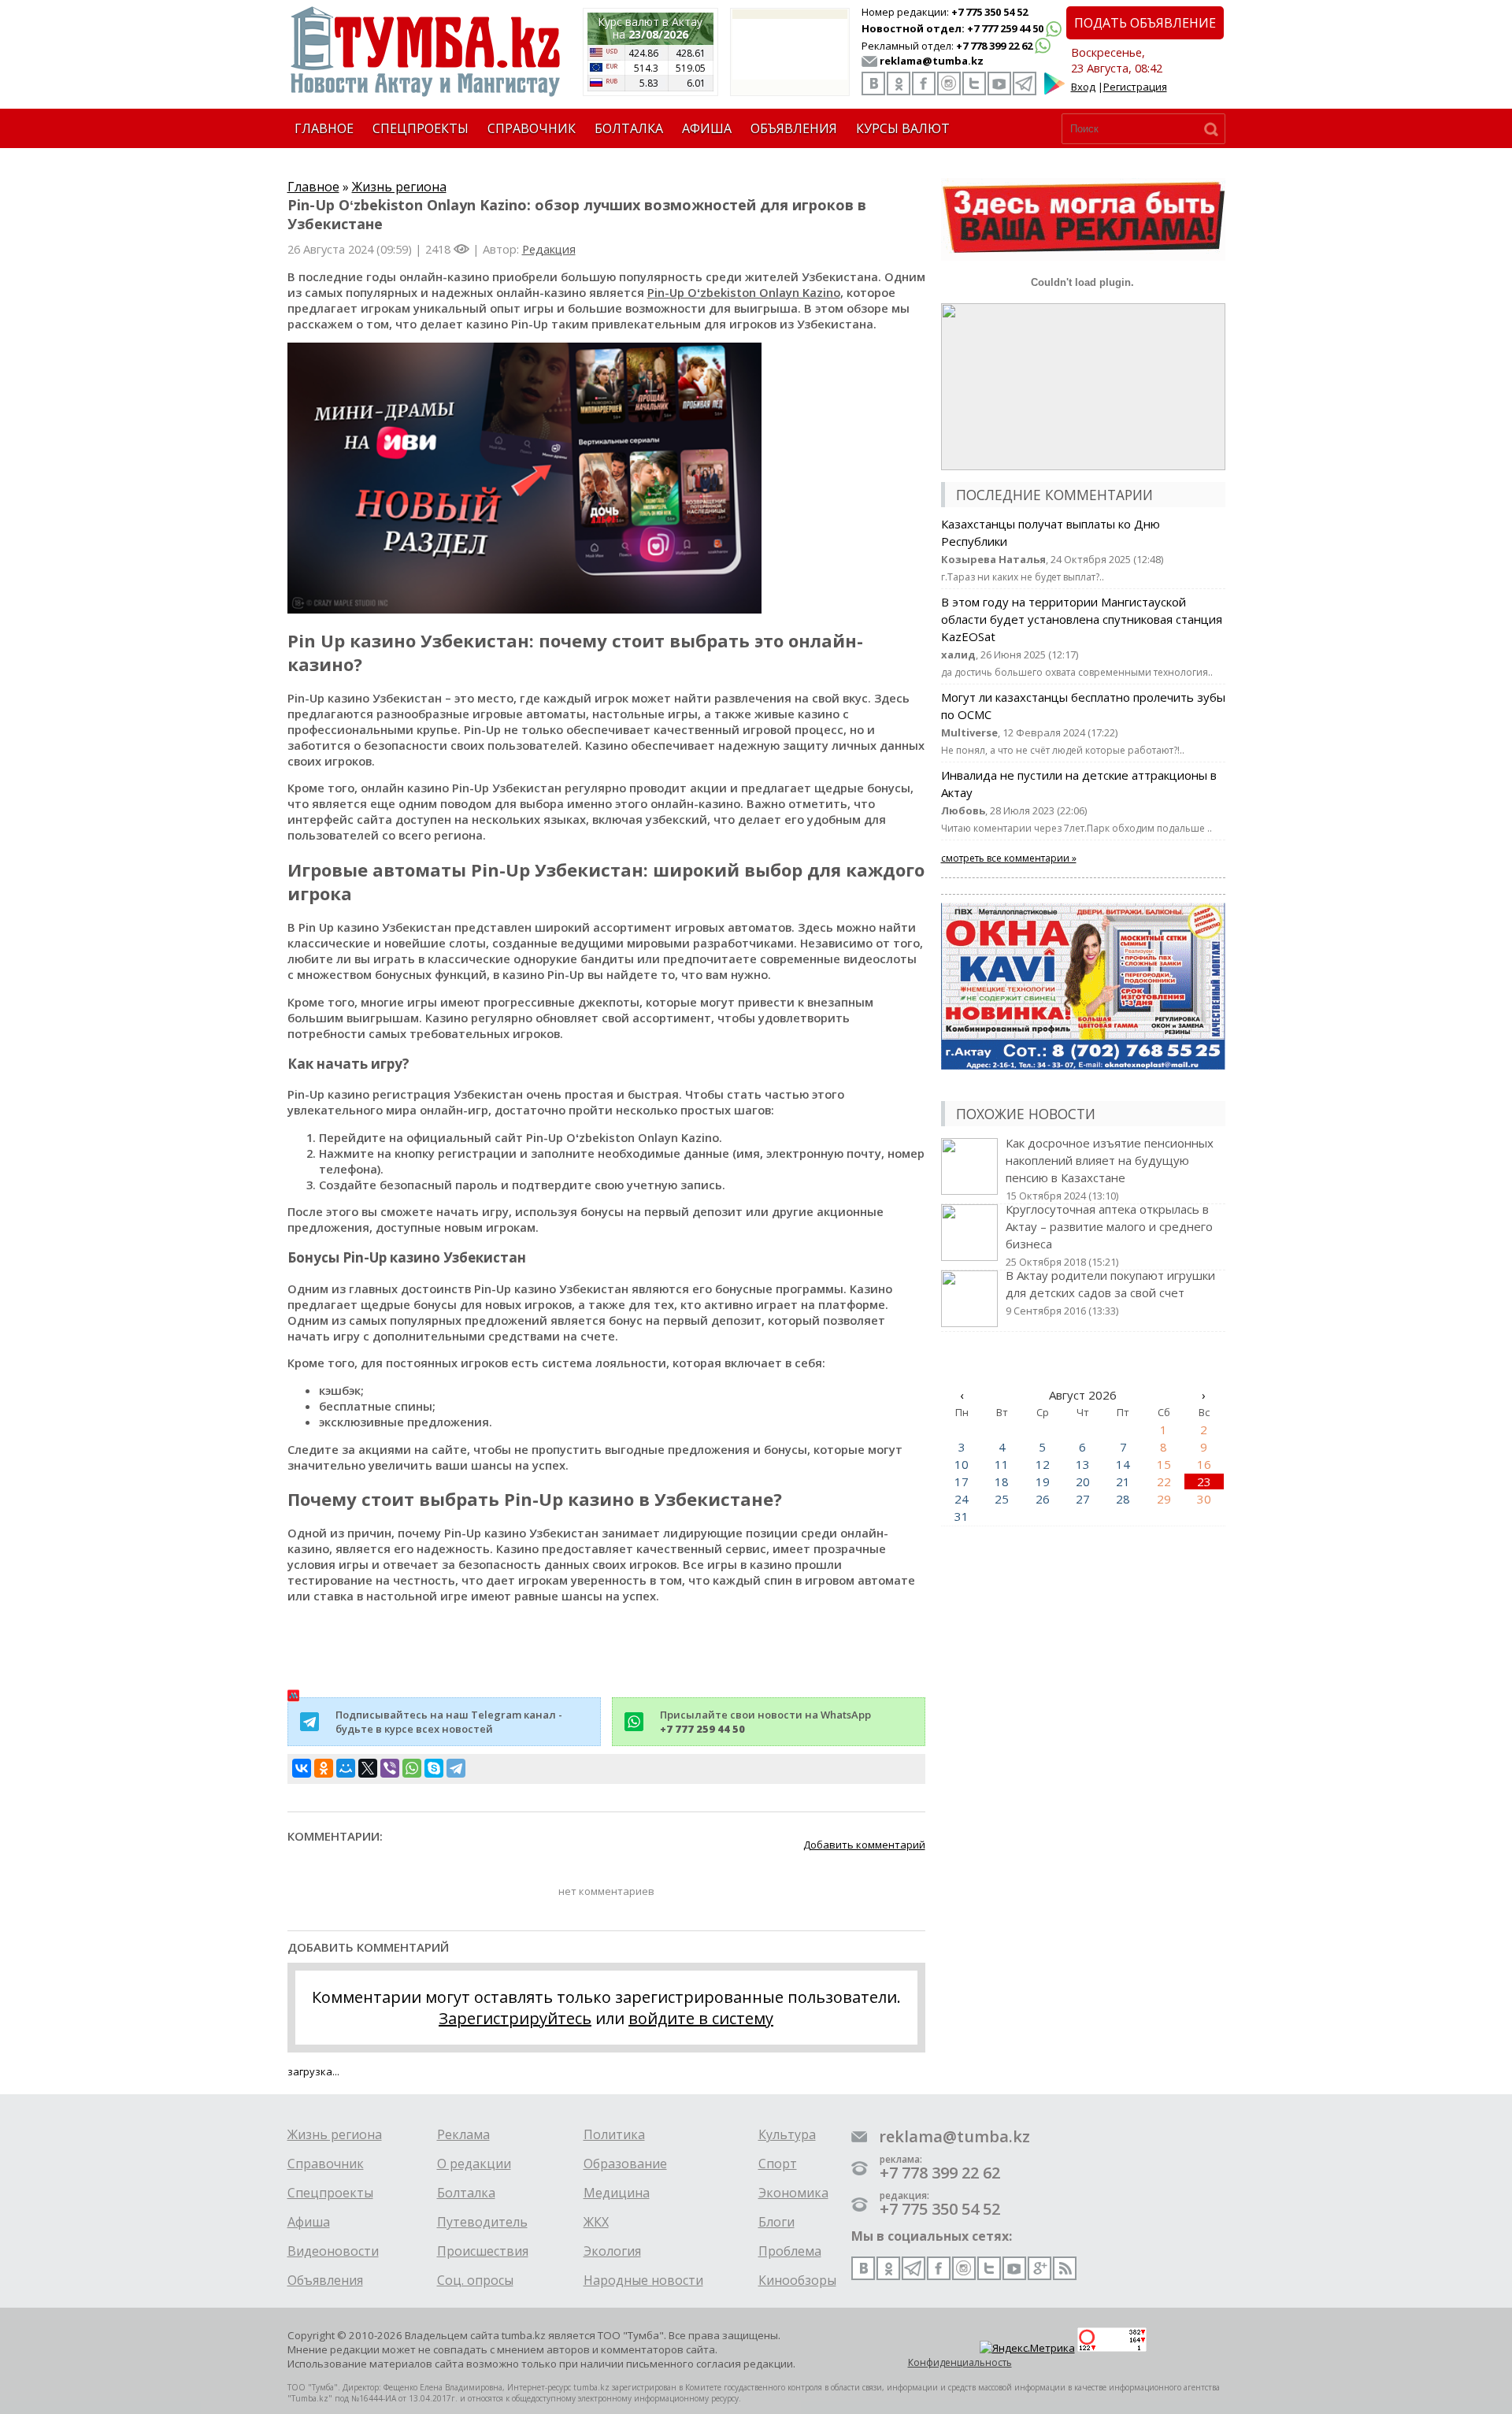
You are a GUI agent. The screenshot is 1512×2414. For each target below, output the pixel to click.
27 (1083, 1499)
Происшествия (483, 2251)
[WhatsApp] (412, 1768)
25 (1002, 1499)
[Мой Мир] (346, 1768)
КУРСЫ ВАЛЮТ (903, 128)
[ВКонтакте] (302, 1768)
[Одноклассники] (324, 1768)
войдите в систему (701, 2018)
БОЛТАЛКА (629, 128)
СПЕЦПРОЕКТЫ (421, 128)
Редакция (549, 249)
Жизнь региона (399, 187)
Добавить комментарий (864, 1845)
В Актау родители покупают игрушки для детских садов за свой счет (1110, 1292)
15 (1164, 1464)
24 (962, 1499)
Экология (612, 2251)
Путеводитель (482, 2222)
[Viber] (390, 1768)
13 (1083, 1464)
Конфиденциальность (960, 2362)
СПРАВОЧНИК (532, 128)
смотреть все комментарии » (1009, 858)
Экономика (793, 2193)
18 (1002, 1481)
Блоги (776, 2222)
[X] (368, 1768)
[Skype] (434, 1768)
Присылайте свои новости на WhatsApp (765, 1722)
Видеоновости (333, 2251)
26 (1043, 1499)
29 (1164, 1499)
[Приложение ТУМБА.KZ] (1054, 91)
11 (1002, 1464)
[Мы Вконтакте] (873, 83)
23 (1204, 1481)
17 (962, 1481)
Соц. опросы (475, 2280)
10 (962, 1464)
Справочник (326, 2164)
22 (1164, 1481)
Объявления (325, 2280)
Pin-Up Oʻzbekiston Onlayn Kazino (744, 292)
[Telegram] (456, 1768)
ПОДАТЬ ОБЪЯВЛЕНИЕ (1145, 23)
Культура (787, 2134)
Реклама (463, 2134)
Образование (625, 2164)
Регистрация (1135, 87)
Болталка (466, 2193)
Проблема (790, 2251)
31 (962, 1516)
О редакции (474, 2164)
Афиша (309, 2222)
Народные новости (643, 2280)
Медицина (617, 2193)
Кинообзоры (797, 2280)
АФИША (707, 128)
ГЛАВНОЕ (324, 128)
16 (1204, 1464)
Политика (614, 2134)
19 (1043, 1481)
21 (1123, 1481)
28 (1123, 1499)
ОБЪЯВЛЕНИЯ (794, 128)
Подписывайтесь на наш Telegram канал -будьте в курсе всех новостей (449, 1722)
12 (1043, 1464)
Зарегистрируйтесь (515, 2018)
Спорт (778, 2164)
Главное (313, 187)
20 (1083, 1481)
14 (1123, 1464)
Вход (1083, 87)
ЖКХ (596, 2222)
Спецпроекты (330, 2193)
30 (1204, 1499)
